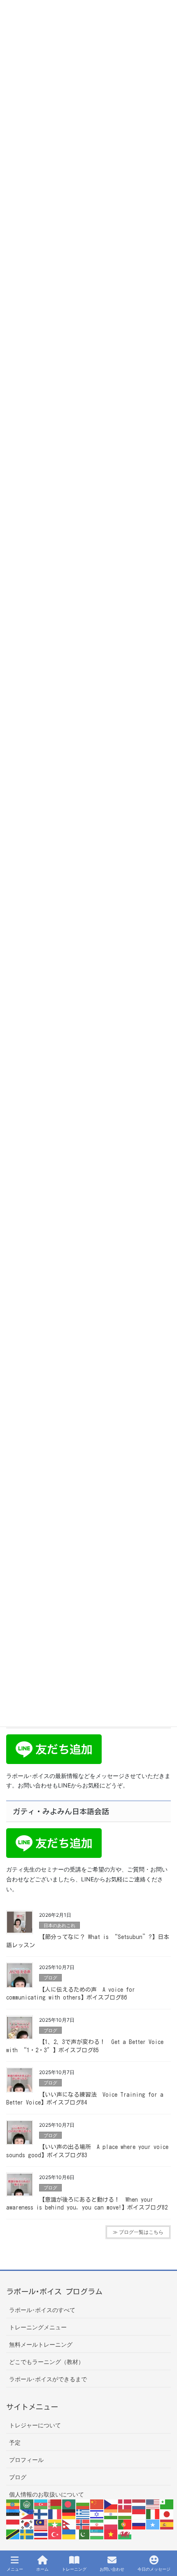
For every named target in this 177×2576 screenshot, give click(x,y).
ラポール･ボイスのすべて (42, 2310)
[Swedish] (27, 2534)
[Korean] (27, 2523)
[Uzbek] (97, 2534)
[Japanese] (167, 2514)
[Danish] (125, 2504)
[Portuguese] (125, 2523)
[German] (69, 2514)
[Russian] (139, 2523)
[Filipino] (27, 2514)
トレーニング (74, 2569)
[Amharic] (13, 2504)
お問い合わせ (112, 2569)
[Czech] (111, 2504)
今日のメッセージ (154, 2569)
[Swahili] (13, 2534)
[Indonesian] (139, 2514)
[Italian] (153, 2514)
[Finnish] (41, 2514)
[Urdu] (83, 2534)
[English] (153, 2504)
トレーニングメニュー (38, 2327)
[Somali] (153, 2523)
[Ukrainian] (69, 2534)
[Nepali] (69, 2523)
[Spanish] (167, 2523)
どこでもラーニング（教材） (47, 2362)
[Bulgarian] (83, 2504)
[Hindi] (111, 2514)
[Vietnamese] (111, 2534)
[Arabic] (27, 2504)
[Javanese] (13, 2523)
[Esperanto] (167, 2504)
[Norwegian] (83, 2523)
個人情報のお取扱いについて (47, 2494)
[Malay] (41, 2523)
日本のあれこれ (59, 1925)
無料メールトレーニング (41, 2344)
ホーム (42, 2569)
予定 (15, 2442)
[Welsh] (125, 2534)
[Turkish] (55, 2534)
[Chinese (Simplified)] (97, 2504)
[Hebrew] (97, 2514)
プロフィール (26, 2460)
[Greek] (83, 2514)
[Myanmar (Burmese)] (55, 2523)
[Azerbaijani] (41, 2504)
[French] (55, 2514)
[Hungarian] (125, 2514)
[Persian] (97, 2523)
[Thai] (41, 2534)
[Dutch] (139, 2504)
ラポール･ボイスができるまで (48, 2379)
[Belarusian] (55, 2504)
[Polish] (111, 2523)
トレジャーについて (35, 2425)
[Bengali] (69, 2504)
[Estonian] (13, 2514)
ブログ (50, 1978)
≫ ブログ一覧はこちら (138, 2232)
